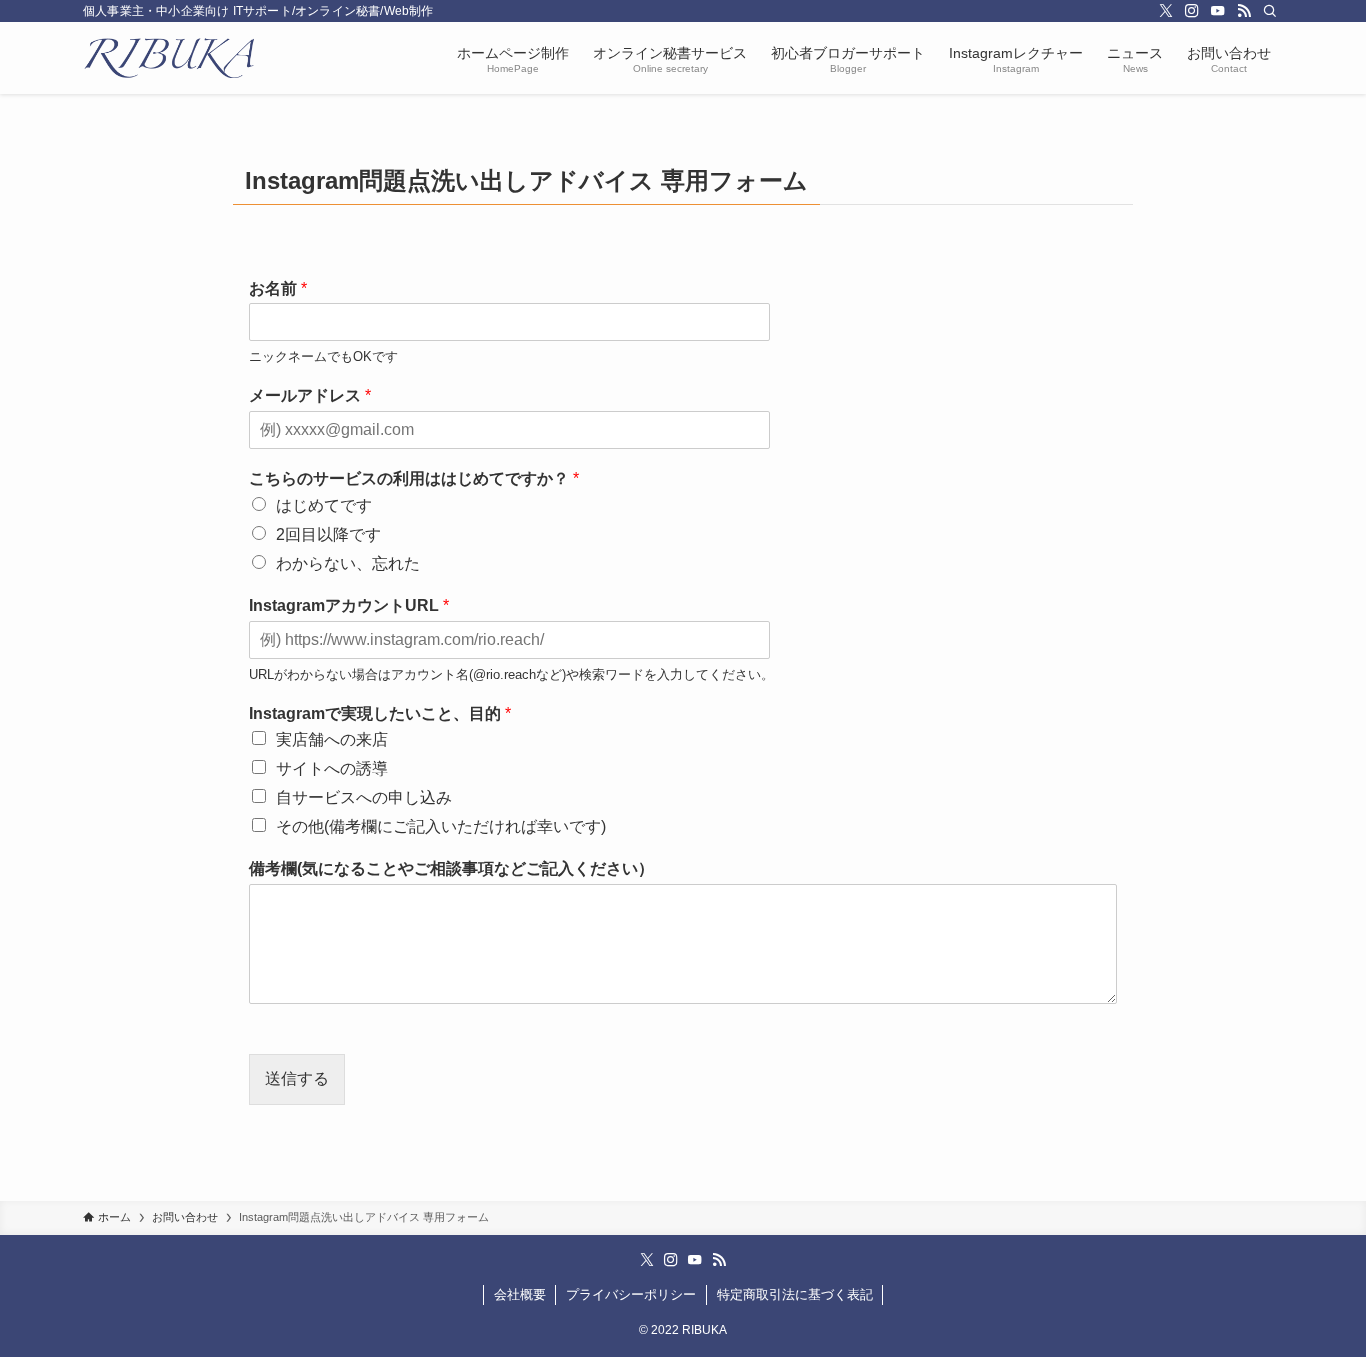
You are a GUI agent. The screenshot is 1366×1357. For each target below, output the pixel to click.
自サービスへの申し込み (364, 797)
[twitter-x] (1166, 11)
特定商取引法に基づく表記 (795, 1294)
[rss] (1244, 11)
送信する (297, 1078)
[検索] (1270, 11)
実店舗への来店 (332, 739)
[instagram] (1192, 11)
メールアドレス (310, 395)
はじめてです (324, 505)
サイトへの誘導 (332, 768)
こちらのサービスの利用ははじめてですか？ (414, 478)
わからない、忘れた (348, 563)
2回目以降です (328, 534)
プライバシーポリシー (631, 1294)
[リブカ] (168, 58)
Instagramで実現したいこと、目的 (380, 713)
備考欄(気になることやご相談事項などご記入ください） (451, 868)
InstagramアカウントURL (349, 605)
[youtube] (1218, 11)
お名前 (278, 288)
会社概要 (520, 1294)
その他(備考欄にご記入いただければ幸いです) (441, 826)
